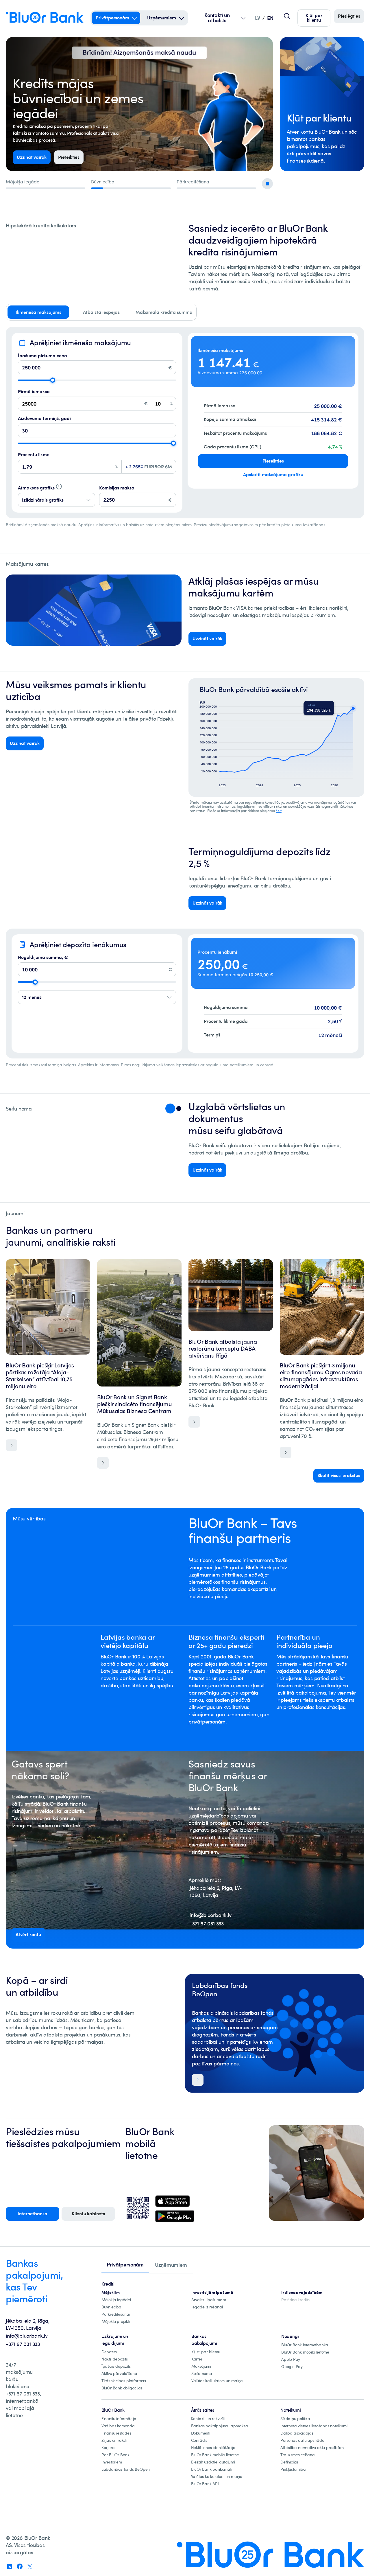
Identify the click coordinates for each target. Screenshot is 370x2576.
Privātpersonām (112, 18)
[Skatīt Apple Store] (173, 2205)
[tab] (46, 184)
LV (257, 18)
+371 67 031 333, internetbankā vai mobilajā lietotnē (23, 2404)
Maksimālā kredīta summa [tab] (164, 312)
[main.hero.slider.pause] (267, 184)
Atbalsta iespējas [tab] (101, 312)
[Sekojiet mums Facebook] (20, 2566)
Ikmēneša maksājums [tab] (38, 312)
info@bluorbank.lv (211, 1915)
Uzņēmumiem (161, 18)
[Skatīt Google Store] (175, 2220)
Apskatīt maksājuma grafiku (273, 474)
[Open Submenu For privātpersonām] (135, 18)
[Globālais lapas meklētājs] (287, 16)
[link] (273, 461)
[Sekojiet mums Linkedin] (9, 2566)
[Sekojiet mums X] (30, 2566)
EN (270, 18)
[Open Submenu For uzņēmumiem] (182, 18)
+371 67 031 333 (207, 1923)
